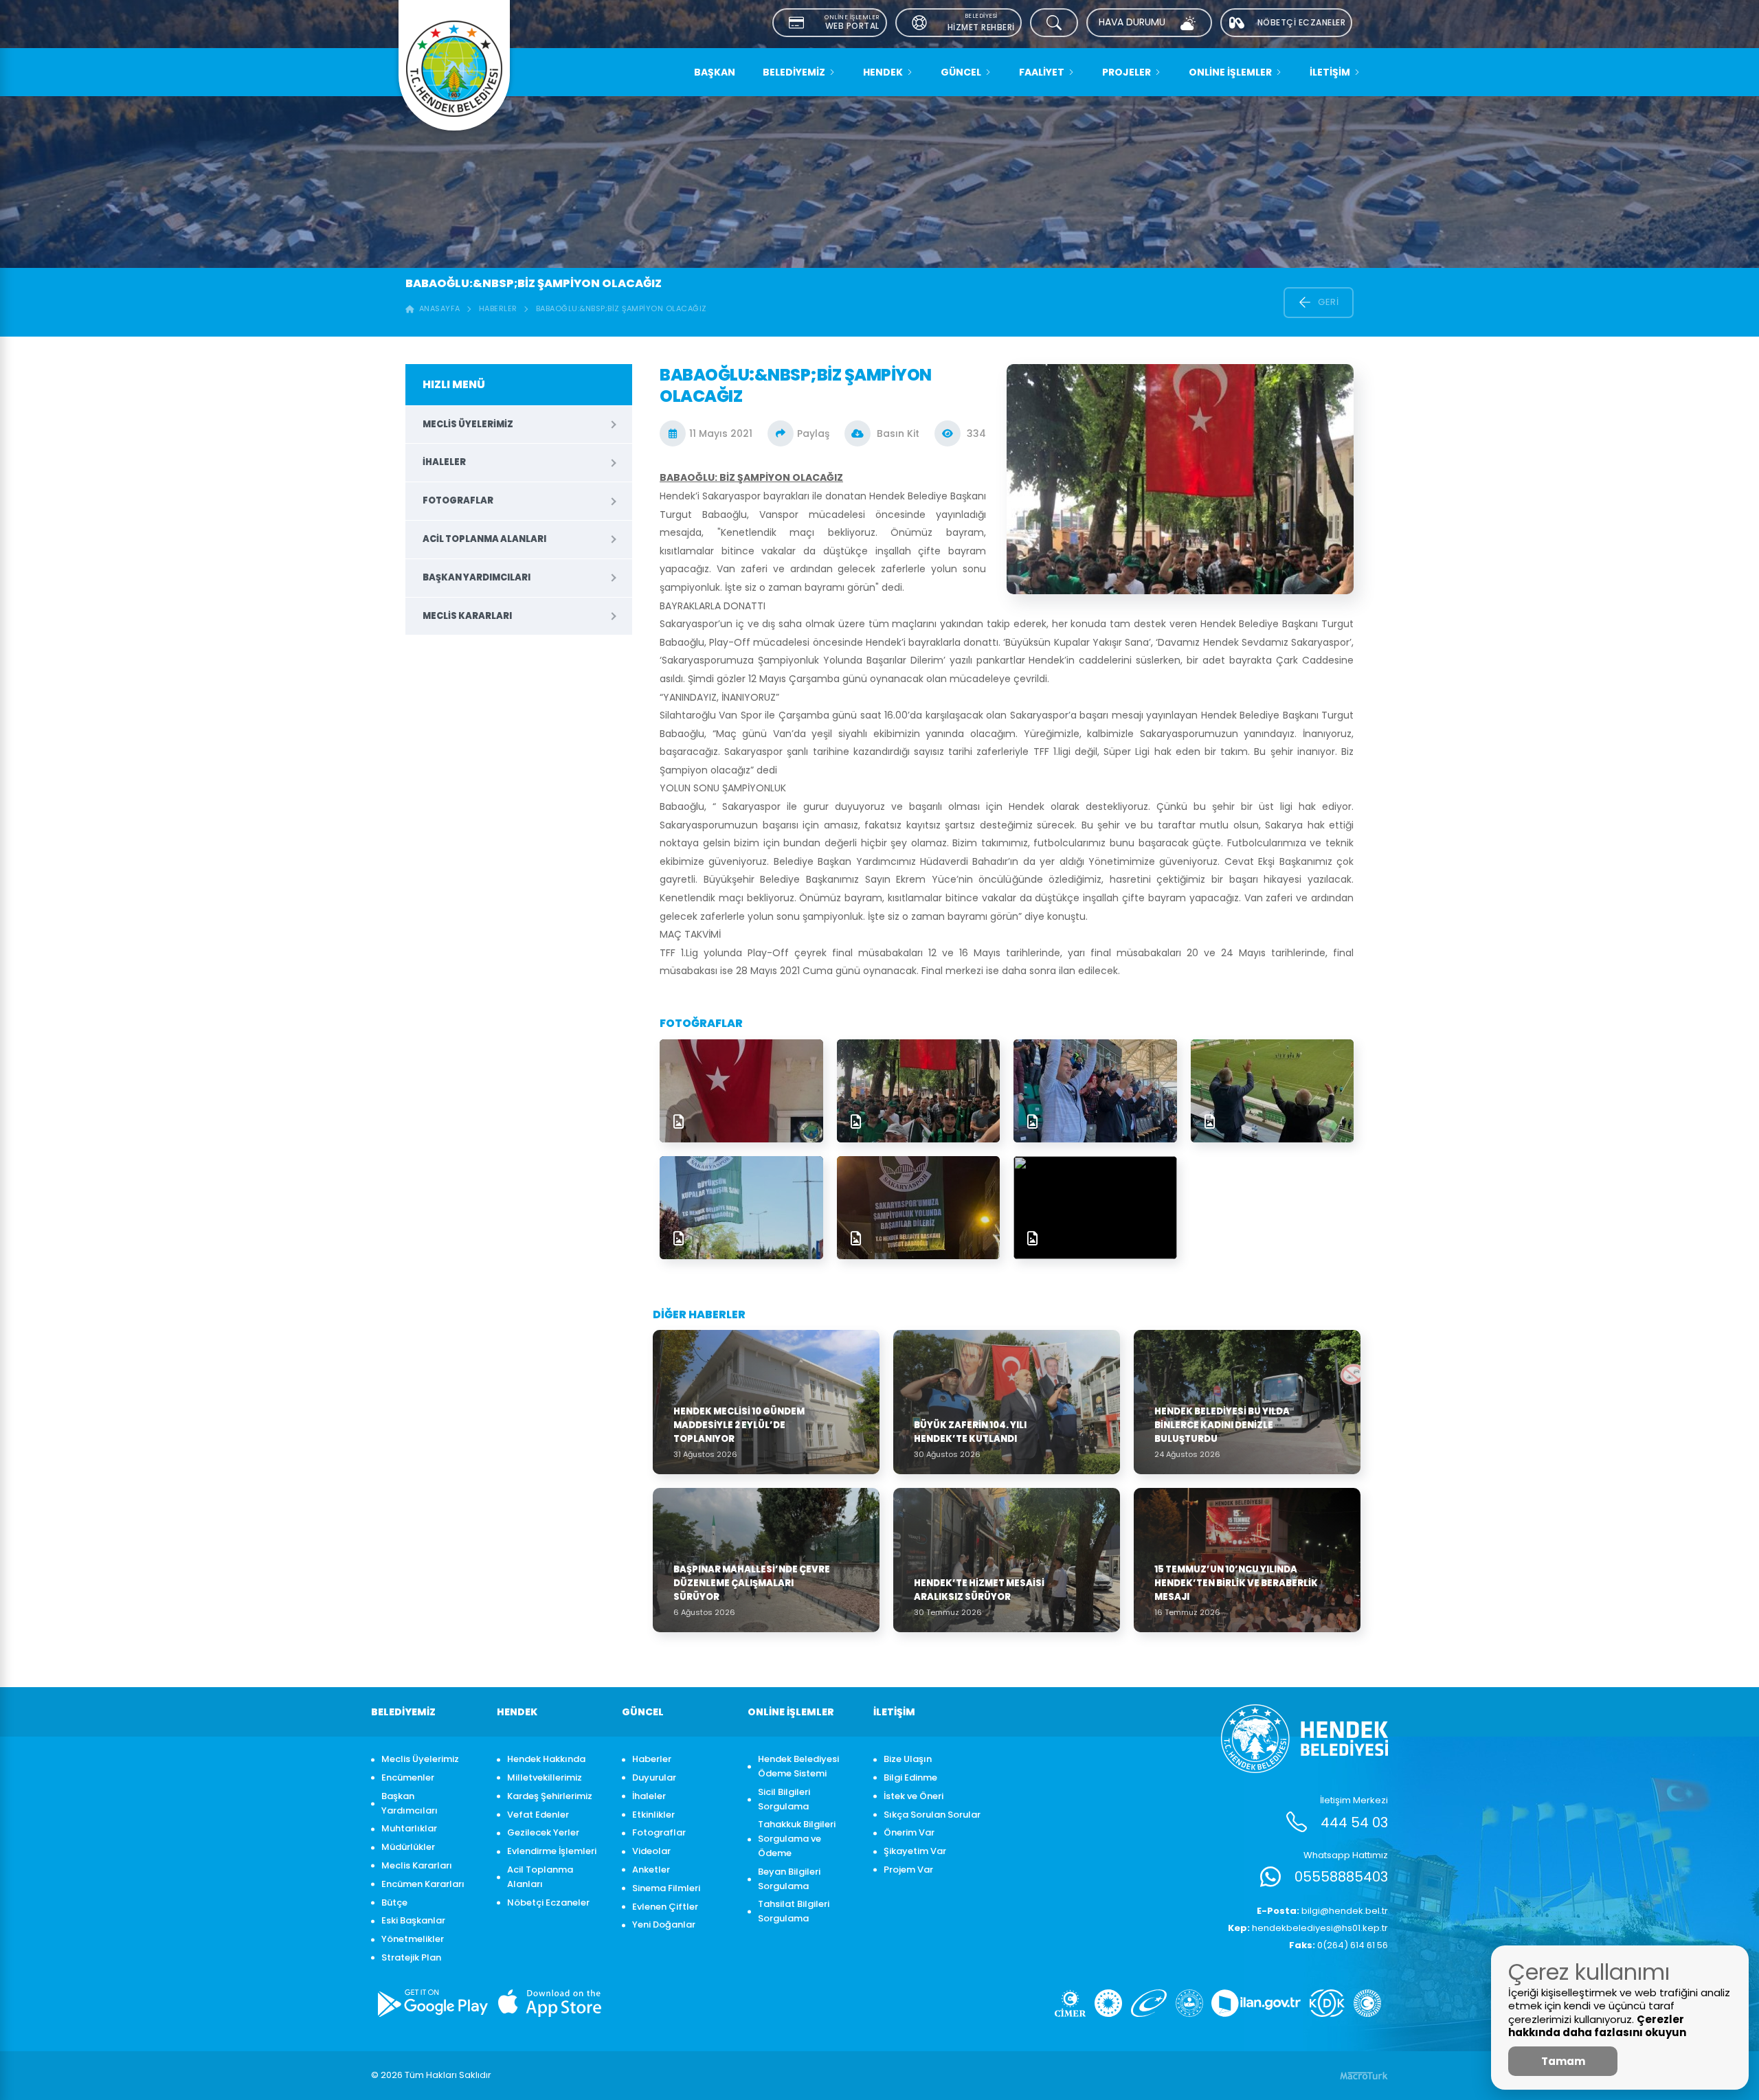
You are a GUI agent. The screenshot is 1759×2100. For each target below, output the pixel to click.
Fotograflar (458, 500)
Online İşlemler (1230, 72)
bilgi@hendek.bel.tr (1322, 1911)
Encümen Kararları (423, 1884)
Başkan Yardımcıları (477, 577)
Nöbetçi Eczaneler (548, 1903)
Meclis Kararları (467, 616)
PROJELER (1127, 72)
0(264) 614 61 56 (1338, 1945)
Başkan (715, 72)
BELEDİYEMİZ (794, 72)
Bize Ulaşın (908, 1759)
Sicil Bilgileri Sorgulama (784, 1799)
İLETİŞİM (1330, 72)
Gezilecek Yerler (543, 1832)
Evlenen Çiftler (665, 1907)
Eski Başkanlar (413, 1920)
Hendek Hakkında (546, 1759)
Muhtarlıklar (409, 1828)
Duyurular (654, 1777)
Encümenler (408, 1777)
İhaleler (444, 462)
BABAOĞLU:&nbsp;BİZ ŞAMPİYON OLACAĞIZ (621, 308)
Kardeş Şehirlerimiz (550, 1796)
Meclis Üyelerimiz (468, 424)
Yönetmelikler (413, 1939)
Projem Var (908, 1870)
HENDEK (883, 72)
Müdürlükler (408, 1847)
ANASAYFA (437, 308)
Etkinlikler (653, 1815)
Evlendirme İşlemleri (552, 1851)
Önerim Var (909, 1832)
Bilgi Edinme (910, 1777)
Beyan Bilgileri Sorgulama (789, 1879)
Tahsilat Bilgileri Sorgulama (794, 1911)
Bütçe (394, 1903)
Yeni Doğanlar (664, 1924)
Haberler (498, 308)
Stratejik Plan (411, 1957)
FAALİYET (1042, 72)
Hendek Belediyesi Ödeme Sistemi (798, 1766)
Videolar (651, 1851)
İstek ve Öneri (914, 1796)
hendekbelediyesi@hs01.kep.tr (1308, 1928)
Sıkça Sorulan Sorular (932, 1815)
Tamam (1563, 2061)
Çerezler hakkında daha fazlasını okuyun (1597, 2026)
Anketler (651, 1870)
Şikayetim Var (915, 1851)
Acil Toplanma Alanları (484, 539)
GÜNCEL (961, 72)
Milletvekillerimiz (545, 1777)
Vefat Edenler (538, 1815)
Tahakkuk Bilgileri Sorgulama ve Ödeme (797, 1839)
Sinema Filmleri (666, 1888)
